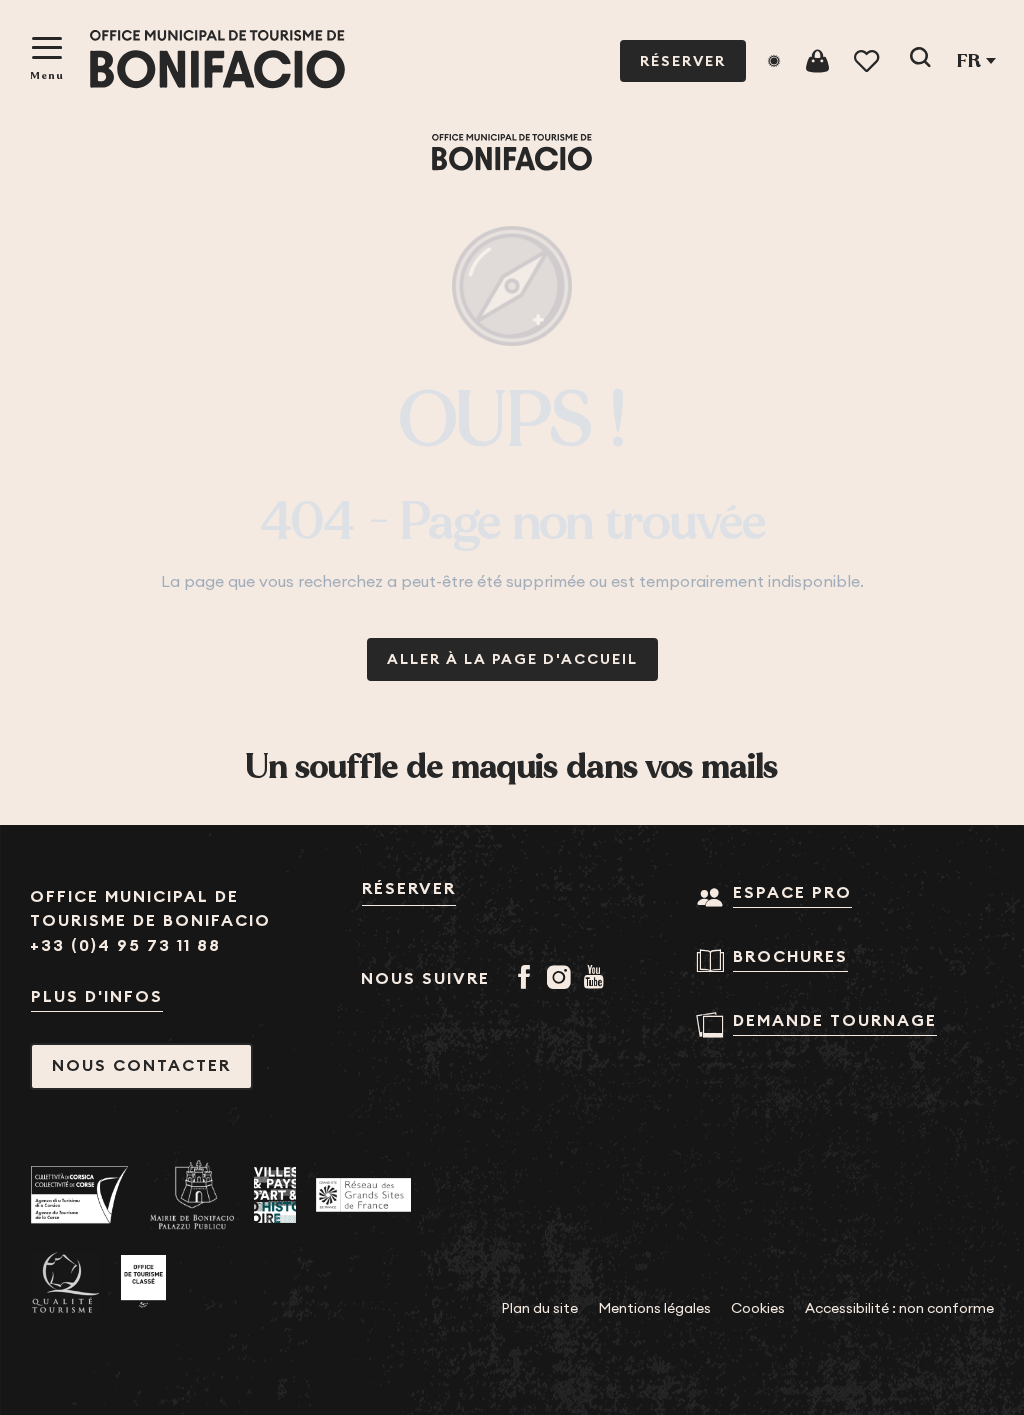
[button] (920, 61)
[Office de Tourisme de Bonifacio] (217, 59)
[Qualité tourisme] (65, 1282)
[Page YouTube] (597, 979)
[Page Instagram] (562, 979)
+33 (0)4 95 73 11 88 (125, 945)
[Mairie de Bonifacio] (192, 1195)
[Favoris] (868, 61)
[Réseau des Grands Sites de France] (363, 1195)
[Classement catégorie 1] (143, 1282)
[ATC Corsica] (80, 1194)
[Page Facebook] (527, 979)
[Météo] (774, 61)
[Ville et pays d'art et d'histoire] (275, 1194)
